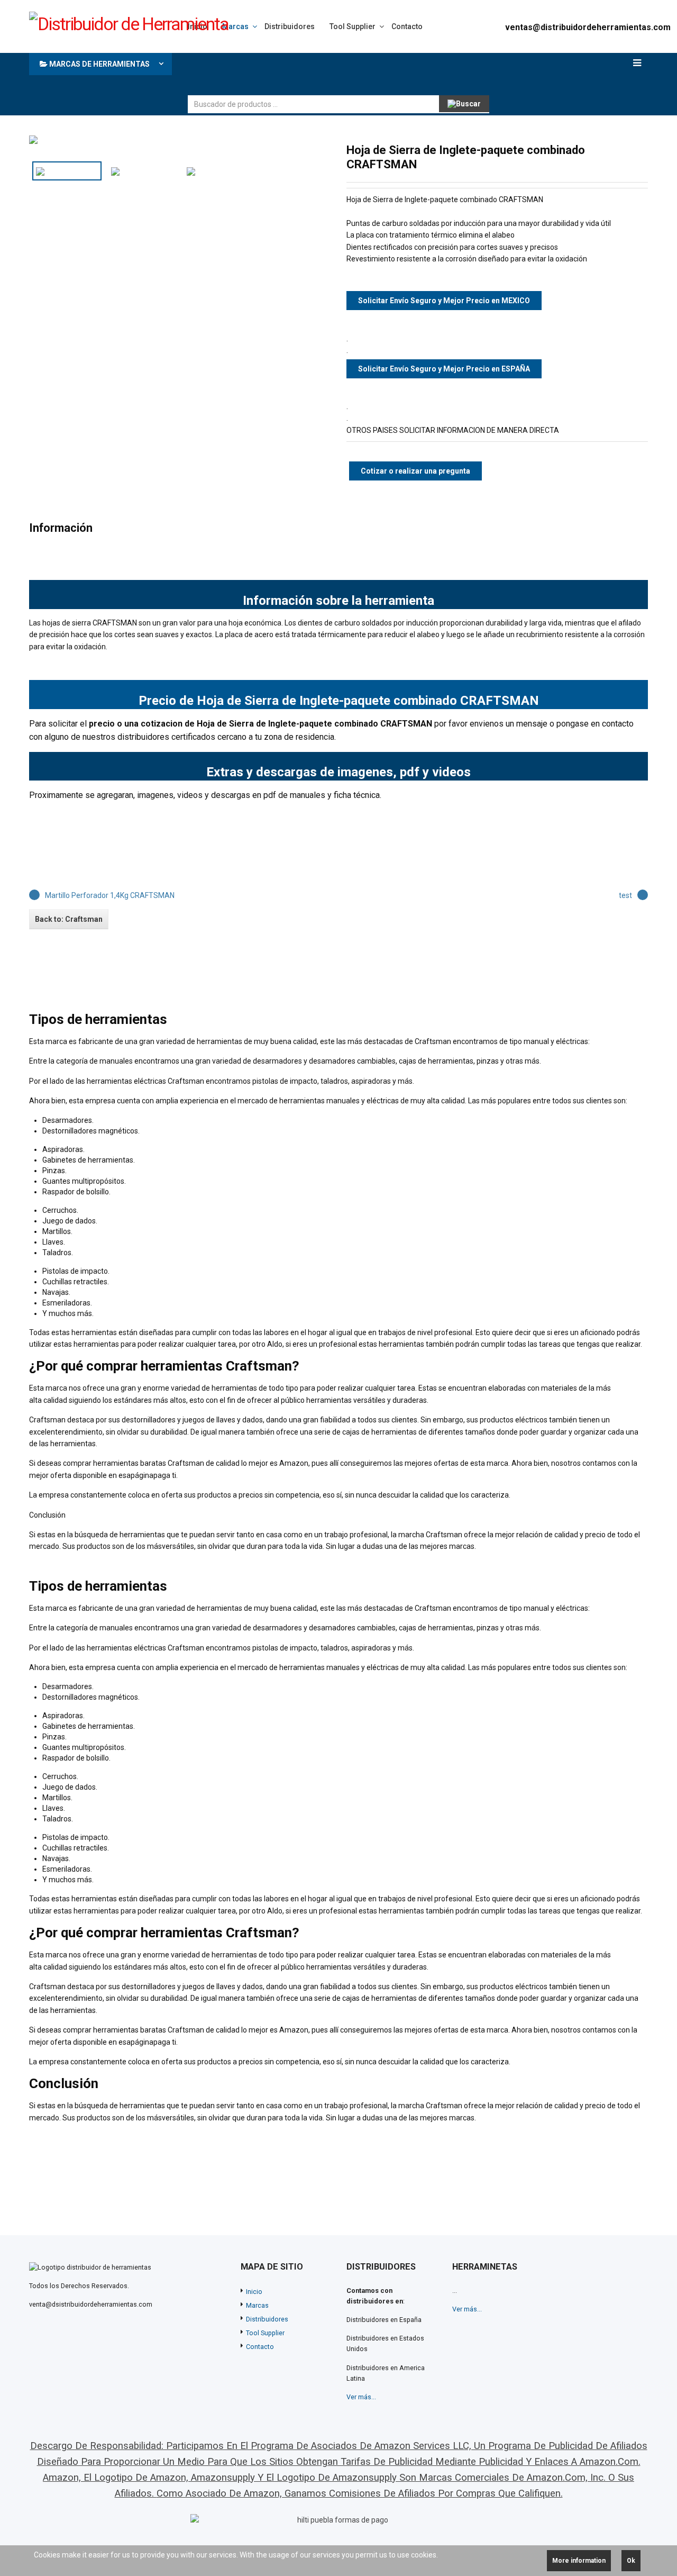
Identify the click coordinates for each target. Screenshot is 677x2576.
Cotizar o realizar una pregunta (415, 471)
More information (579, 2561)
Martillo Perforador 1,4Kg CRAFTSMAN (110, 895)
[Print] (625, 150)
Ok (631, 2561)
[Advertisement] (380, 71)
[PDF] (608, 150)
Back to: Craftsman (69, 919)
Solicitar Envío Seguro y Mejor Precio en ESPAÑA (444, 369)
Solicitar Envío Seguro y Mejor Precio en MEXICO (444, 301)
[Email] (642, 150)
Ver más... (361, 2397)
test (625, 895)
